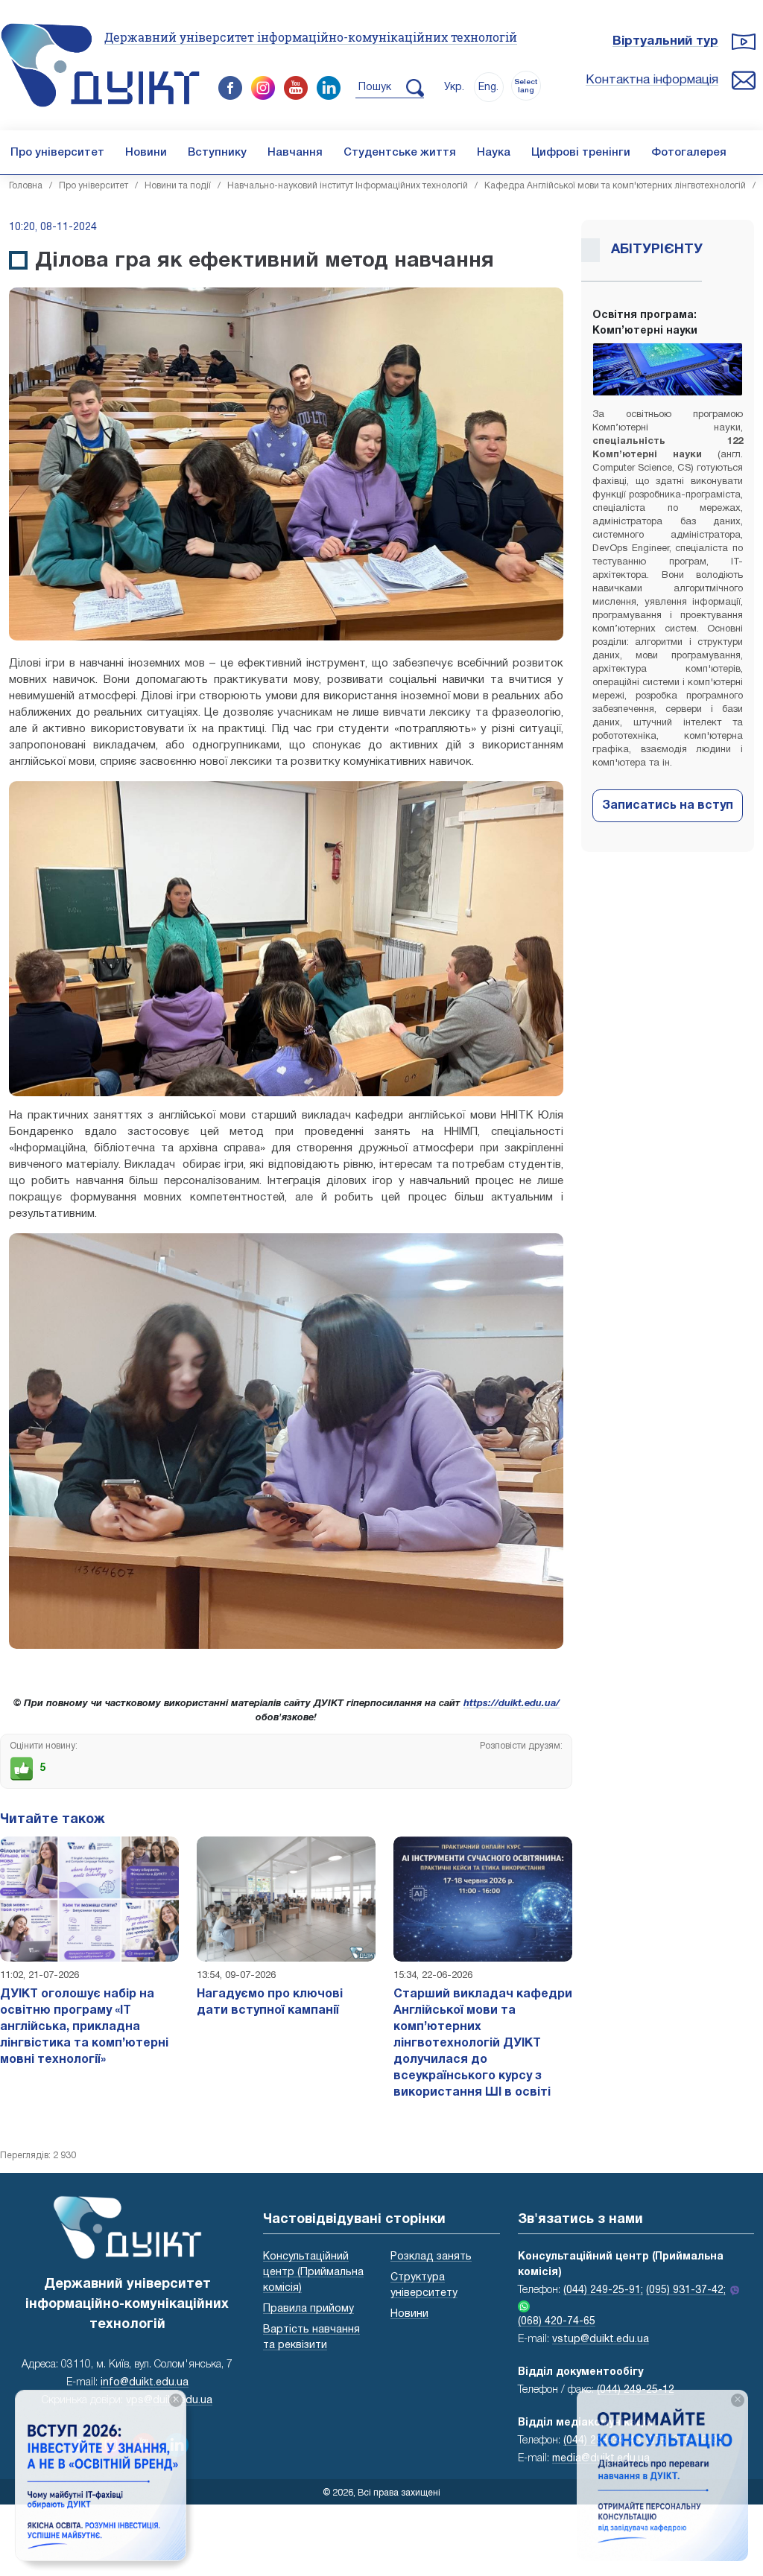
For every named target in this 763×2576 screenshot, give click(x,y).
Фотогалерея (689, 153)
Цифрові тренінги (581, 153)
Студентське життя (400, 153)
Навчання (295, 153)
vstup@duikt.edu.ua (601, 2340)
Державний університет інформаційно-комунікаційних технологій (311, 37)
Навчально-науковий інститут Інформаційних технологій (348, 186)
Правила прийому (308, 2309)
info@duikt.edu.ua (145, 2383)
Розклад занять (431, 2257)
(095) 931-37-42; (686, 2290)
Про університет (57, 153)
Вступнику (217, 153)
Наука (494, 153)
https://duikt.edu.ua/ (512, 1704)
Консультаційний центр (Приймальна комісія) (313, 2273)
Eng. (488, 88)
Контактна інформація (652, 80)
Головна (26, 186)
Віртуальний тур (665, 41)
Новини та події (178, 186)
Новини (146, 153)
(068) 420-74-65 (557, 2322)
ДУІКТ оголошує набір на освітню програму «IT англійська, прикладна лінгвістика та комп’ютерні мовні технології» (84, 2027)
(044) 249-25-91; (603, 2290)
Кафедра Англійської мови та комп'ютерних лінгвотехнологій (615, 186)
